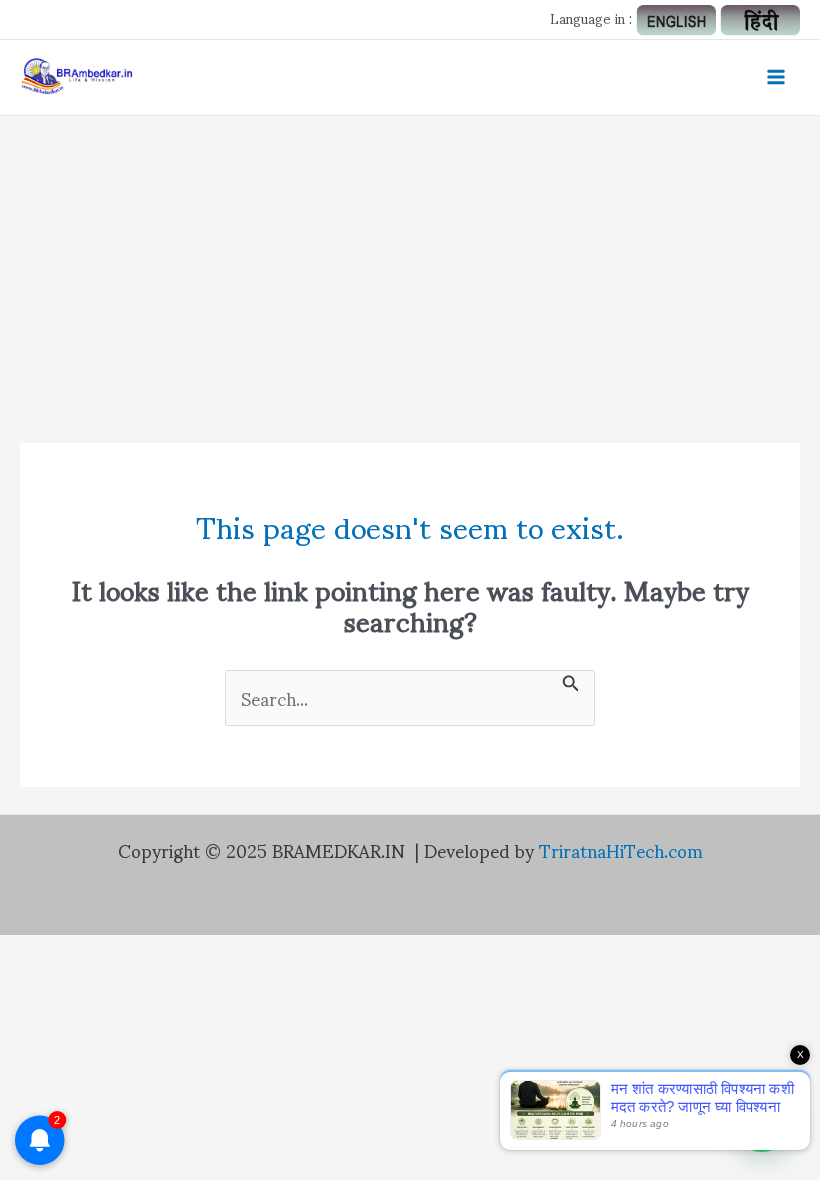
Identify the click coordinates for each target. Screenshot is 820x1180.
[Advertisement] (410, 266)
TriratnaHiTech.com (621, 849)
